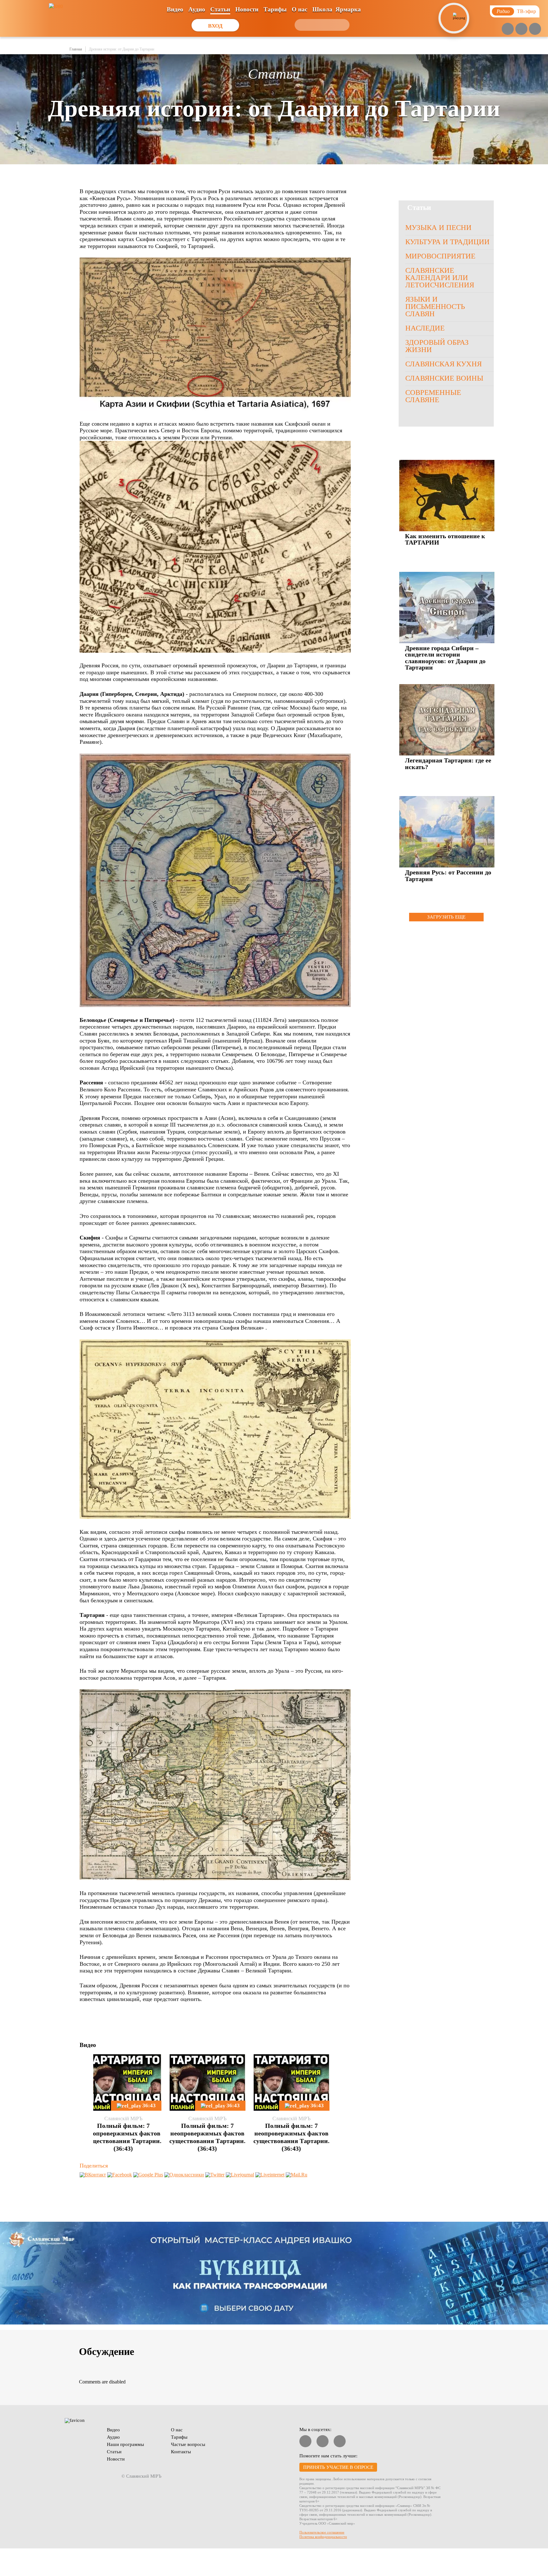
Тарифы (275, 9)
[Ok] (535, 29)
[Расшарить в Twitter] (215, 2175)
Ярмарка (348, 9)
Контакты (181, 2452)
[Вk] (521, 29)
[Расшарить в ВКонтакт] (93, 2175)
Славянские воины (444, 378)
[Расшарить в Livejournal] (240, 2175)
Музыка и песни (438, 228)
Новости (247, 9)
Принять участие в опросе (338, 2467)
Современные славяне (433, 396)
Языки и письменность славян (435, 307)
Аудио (197, 9)
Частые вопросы (188, 2444)
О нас (300, 9)
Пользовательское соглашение (322, 2532)
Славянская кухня (444, 364)
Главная (76, 49)
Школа (322, 9)
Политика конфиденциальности (323, 2537)
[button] (84, 2081)
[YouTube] (508, 29)
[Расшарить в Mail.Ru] (297, 2175)
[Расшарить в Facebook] (120, 2175)
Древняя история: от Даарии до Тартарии (121, 49)
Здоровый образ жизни (437, 346)
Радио (503, 11)
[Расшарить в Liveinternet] (270, 2175)
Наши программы (125, 2444)
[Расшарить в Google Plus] (148, 2175)
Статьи (220, 9)
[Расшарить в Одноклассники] (184, 2175)
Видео (175, 9)
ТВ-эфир (526, 11)
